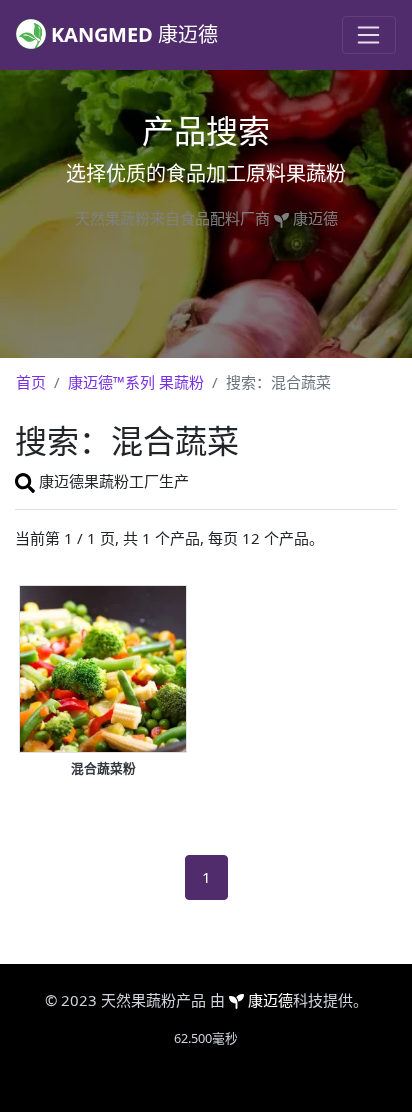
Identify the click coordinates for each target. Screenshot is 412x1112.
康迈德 (270, 1000)
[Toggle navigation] (369, 35)
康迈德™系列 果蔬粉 (136, 382)
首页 (31, 382)
